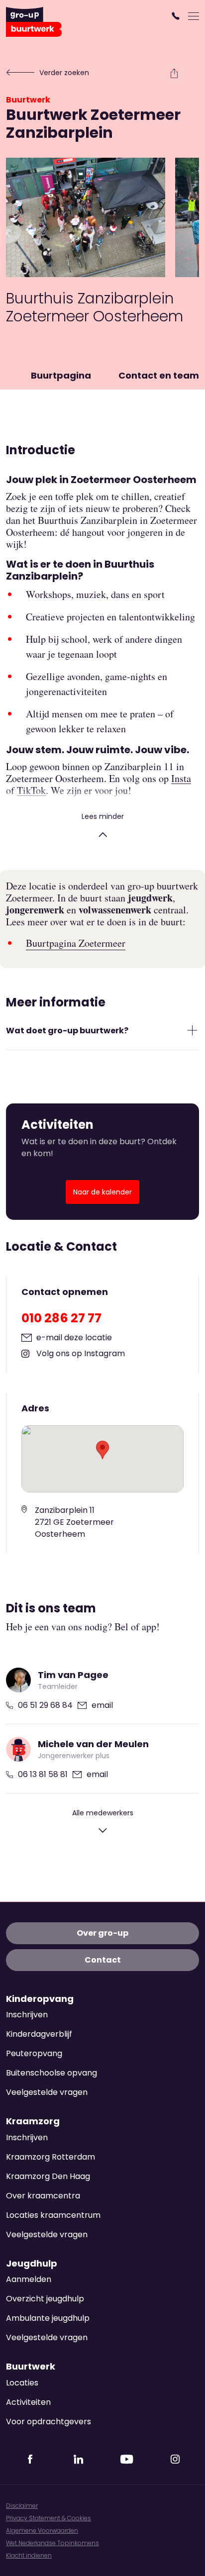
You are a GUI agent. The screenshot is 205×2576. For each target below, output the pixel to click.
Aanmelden (29, 2279)
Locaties (22, 2383)
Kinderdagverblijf (39, 2034)
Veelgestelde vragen (47, 2092)
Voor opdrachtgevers (49, 2422)
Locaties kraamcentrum (53, 2215)
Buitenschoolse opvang (51, 2073)
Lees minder (103, 816)
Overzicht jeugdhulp (45, 2299)
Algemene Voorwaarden (42, 2530)
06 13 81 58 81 (43, 1774)
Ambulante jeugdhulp (48, 2318)
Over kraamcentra (43, 2196)
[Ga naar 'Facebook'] (30, 2456)
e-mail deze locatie (74, 1338)
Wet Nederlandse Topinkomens (52, 2543)
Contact (103, 1960)
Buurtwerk (28, 100)
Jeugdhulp (32, 2264)
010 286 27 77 (61, 1318)
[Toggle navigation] (194, 16)
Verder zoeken (64, 73)
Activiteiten (28, 2402)
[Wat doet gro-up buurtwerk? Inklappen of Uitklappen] (192, 1030)
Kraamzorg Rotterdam (51, 2157)
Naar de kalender (102, 1192)
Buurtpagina (61, 375)
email (102, 1705)
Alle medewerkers (103, 1813)
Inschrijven (27, 2015)
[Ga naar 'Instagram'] (175, 2456)
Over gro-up (102, 1933)
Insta (181, 779)
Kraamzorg (33, 2121)
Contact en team (159, 375)
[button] (177, 16)
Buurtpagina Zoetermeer (76, 943)
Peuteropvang (34, 2053)
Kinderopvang (40, 1999)
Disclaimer (22, 2506)
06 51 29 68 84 (45, 1705)
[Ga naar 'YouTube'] (127, 2456)
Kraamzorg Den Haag (48, 2176)
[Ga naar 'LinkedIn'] (79, 2456)
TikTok (31, 791)
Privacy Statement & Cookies (49, 2518)
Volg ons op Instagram (81, 1353)
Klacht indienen (29, 2555)
